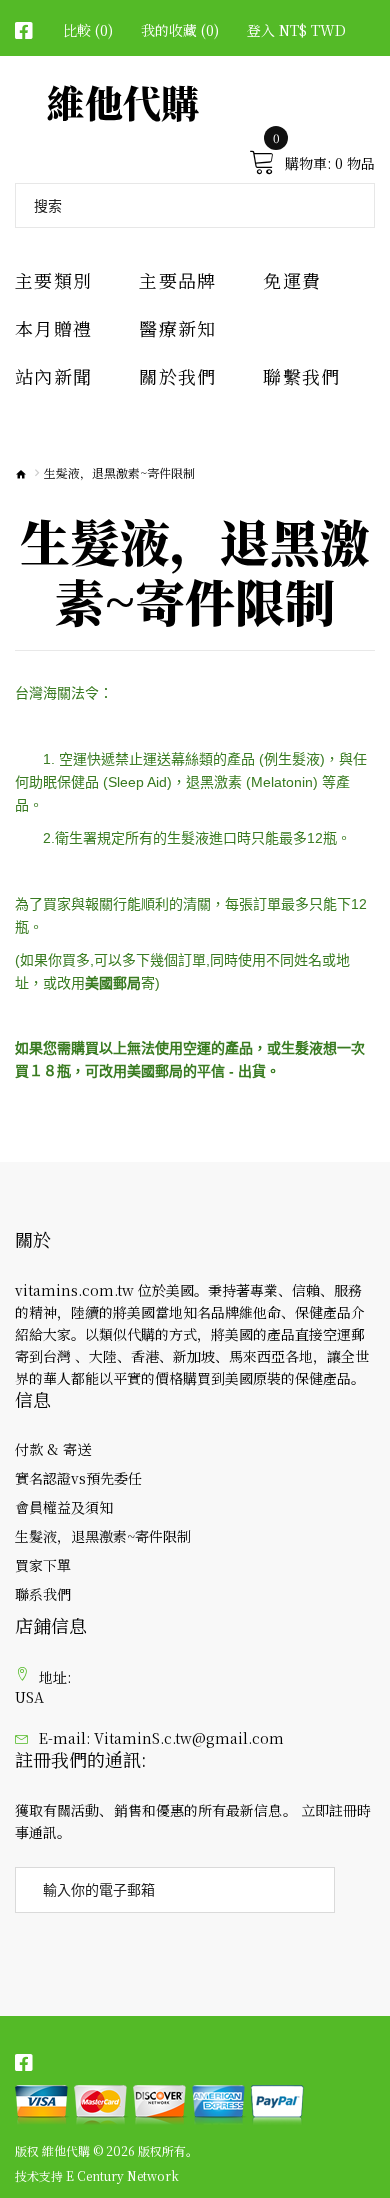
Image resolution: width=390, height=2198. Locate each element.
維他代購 (123, 102)
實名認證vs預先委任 (78, 1478)
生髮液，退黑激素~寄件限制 (103, 1536)
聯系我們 (43, 1594)
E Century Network (122, 2176)
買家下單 (43, 1565)
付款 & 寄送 (53, 1449)
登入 (261, 30)
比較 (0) (88, 30)
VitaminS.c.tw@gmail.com (189, 1738)
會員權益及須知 (64, 1507)
